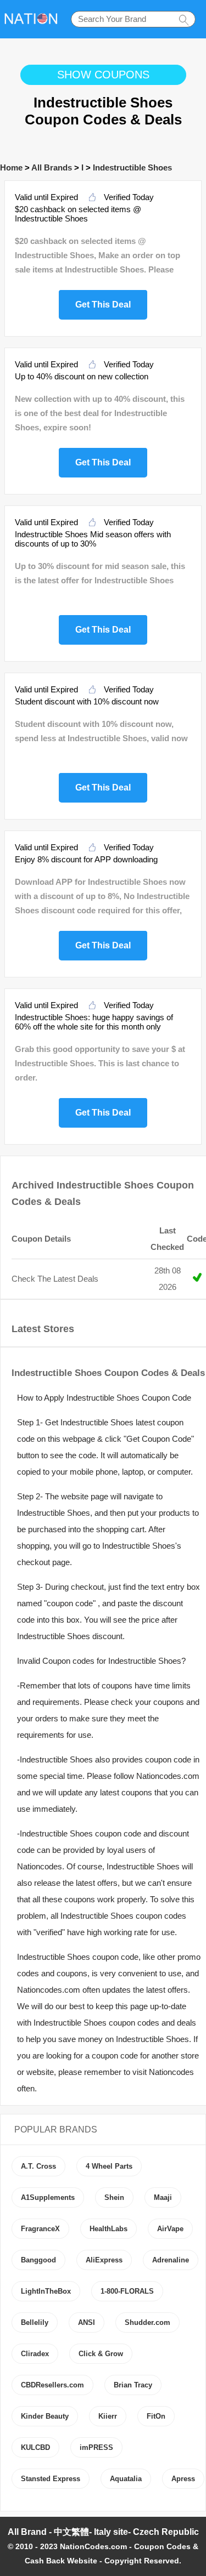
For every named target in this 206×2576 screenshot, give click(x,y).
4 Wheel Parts (109, 2166)
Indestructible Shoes (132, 167)
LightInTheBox (46, 2291)
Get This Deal (103, 303)
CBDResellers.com (52, 2385)
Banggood (38, 2260)
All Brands (52, 167)
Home (11, 167)
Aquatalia (126, 2479)
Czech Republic (166, 2532)
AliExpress (104, 2260)
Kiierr (108, 2416)
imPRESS (96, 2447)
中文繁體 (71, 2532)
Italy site (111, 2532)
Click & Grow (101, 2354)
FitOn (156, 2416)
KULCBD (35, 2447)
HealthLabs (108, 2229)
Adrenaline (171, 2260)
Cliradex (35, 2354)
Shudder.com (147, 2322)
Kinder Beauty (45, 2416)
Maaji (163, 2197)
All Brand (27, 2532)
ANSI (87, 2322)
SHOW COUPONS (103, 75)
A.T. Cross (38, 2166)
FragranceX (40, 2229)
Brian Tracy (133, 2385)
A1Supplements (48, 2197)
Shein (114, 2197)
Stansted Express (51, 2479)
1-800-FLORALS (127, 2291)
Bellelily (35, 2322)
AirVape (170, 2229)
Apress (183, 2479)
